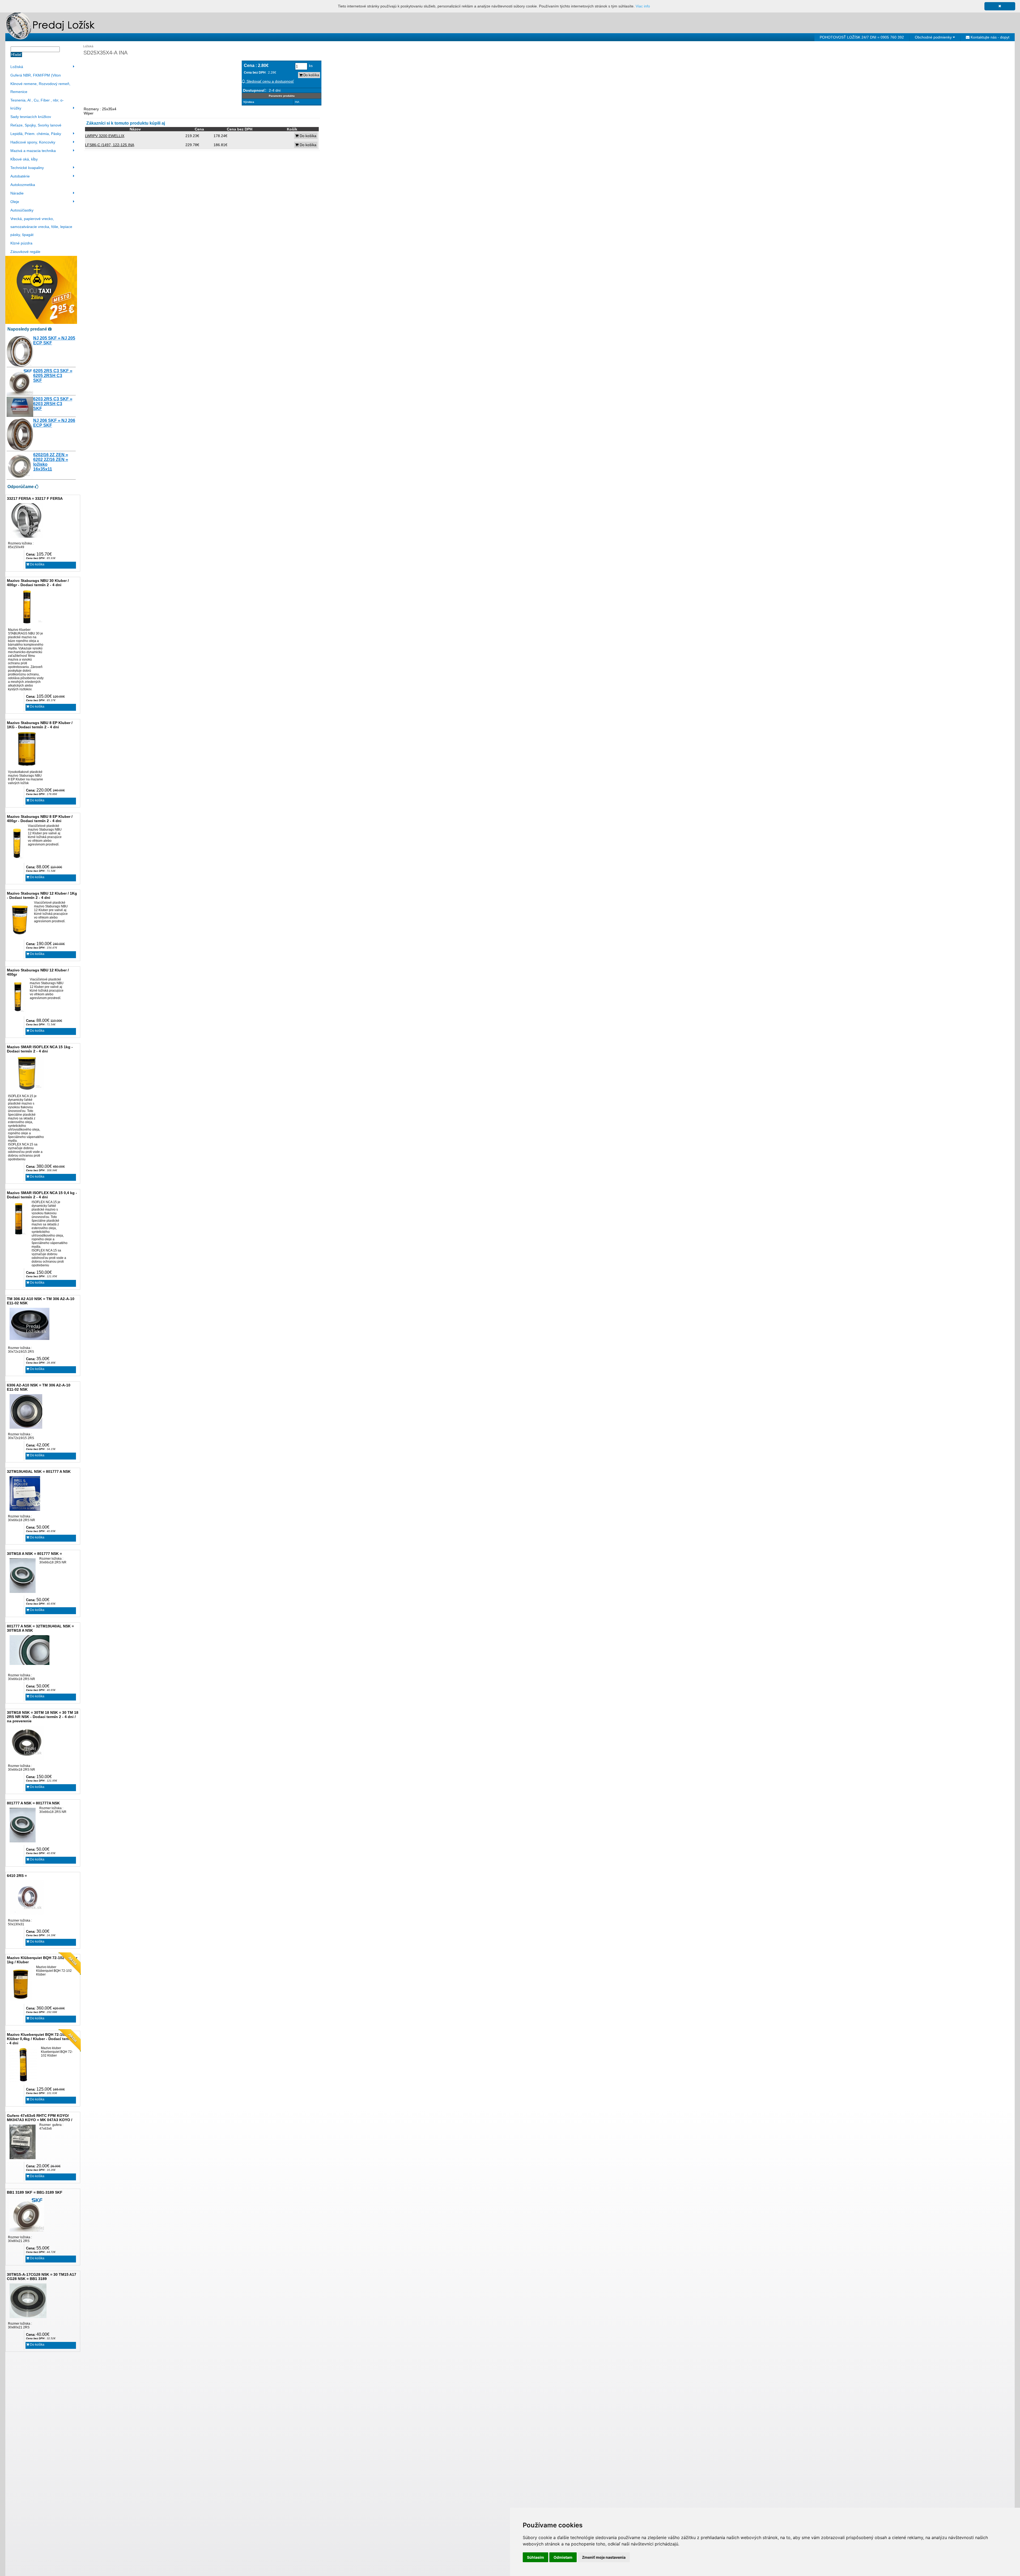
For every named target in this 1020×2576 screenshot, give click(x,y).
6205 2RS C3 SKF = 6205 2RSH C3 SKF (53, 376)
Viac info (643, 6)
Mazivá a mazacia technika (33, 151)
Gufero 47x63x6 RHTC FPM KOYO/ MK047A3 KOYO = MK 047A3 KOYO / (40, 2118)
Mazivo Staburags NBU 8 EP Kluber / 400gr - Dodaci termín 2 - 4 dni (40, 819)
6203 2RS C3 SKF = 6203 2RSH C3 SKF (53, 404)
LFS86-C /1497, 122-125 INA (110, 145)
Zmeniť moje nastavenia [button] (604, 2557)
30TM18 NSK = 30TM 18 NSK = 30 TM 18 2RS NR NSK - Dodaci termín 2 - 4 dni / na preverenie (43, 1717)
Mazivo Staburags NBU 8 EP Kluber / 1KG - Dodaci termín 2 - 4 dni (40, 725)
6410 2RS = (17, 1876)
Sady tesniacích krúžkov (31, 117)
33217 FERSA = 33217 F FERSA (35, 498)
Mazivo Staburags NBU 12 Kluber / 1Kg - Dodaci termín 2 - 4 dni (42, 895)
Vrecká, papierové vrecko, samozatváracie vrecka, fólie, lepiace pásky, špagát (41, 227)
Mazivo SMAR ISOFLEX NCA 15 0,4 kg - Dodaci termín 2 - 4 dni (42, 1195)
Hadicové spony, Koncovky (33, 142)
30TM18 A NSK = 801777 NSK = (34, 1554)
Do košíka (37, 564)
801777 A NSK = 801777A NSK (33, 1803)
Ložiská (17, 67)
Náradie (17, 193)
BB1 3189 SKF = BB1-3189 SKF (35, 2192)
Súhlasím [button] (535, 2557)
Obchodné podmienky (934, 37)
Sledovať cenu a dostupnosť (270, 81)
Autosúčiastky (22, 210)
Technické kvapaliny (27, 168)
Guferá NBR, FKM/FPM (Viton (36, 75)
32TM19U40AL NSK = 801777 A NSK (39, 1471)
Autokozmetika (23, 185)
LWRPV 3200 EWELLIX (105, 136)
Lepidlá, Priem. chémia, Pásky (36, 134)
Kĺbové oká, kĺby (24, 159)
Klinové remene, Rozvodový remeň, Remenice (40, 88)
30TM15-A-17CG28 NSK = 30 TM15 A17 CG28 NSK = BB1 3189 (42, 2277)
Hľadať (16, 55)
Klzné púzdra (21, 243)
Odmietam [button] (563, 2557)
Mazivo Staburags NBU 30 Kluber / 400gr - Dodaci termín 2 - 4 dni (38, 583)
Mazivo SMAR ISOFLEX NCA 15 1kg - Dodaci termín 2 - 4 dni (40, 1049)
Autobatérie (20, 176)
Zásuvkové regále (25, 252)
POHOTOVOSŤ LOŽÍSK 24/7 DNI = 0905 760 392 (862, 37)
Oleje (15, 202)
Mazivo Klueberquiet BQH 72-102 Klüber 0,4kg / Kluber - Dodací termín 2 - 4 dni (42, 2039)
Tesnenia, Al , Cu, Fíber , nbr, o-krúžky (37, 104)
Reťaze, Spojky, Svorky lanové (36, 125)
